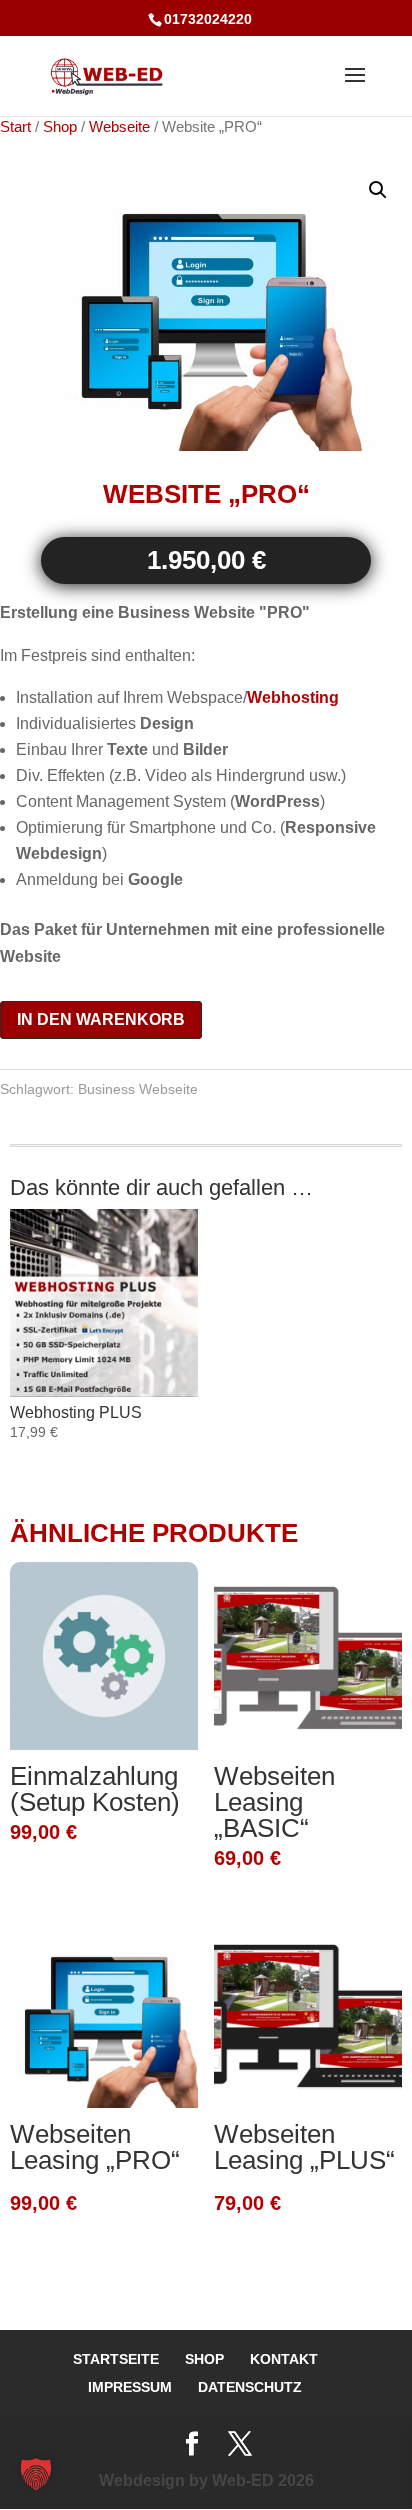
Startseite (116, 2359)
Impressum (130, 2387)
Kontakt (284, 2359)
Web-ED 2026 (263, 2480)
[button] (378, 190)
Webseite (119, 127)
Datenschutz (250, 2387)
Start (15, 127)
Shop (60, 127)
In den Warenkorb (101, 1019)
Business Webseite (138, 1089)
